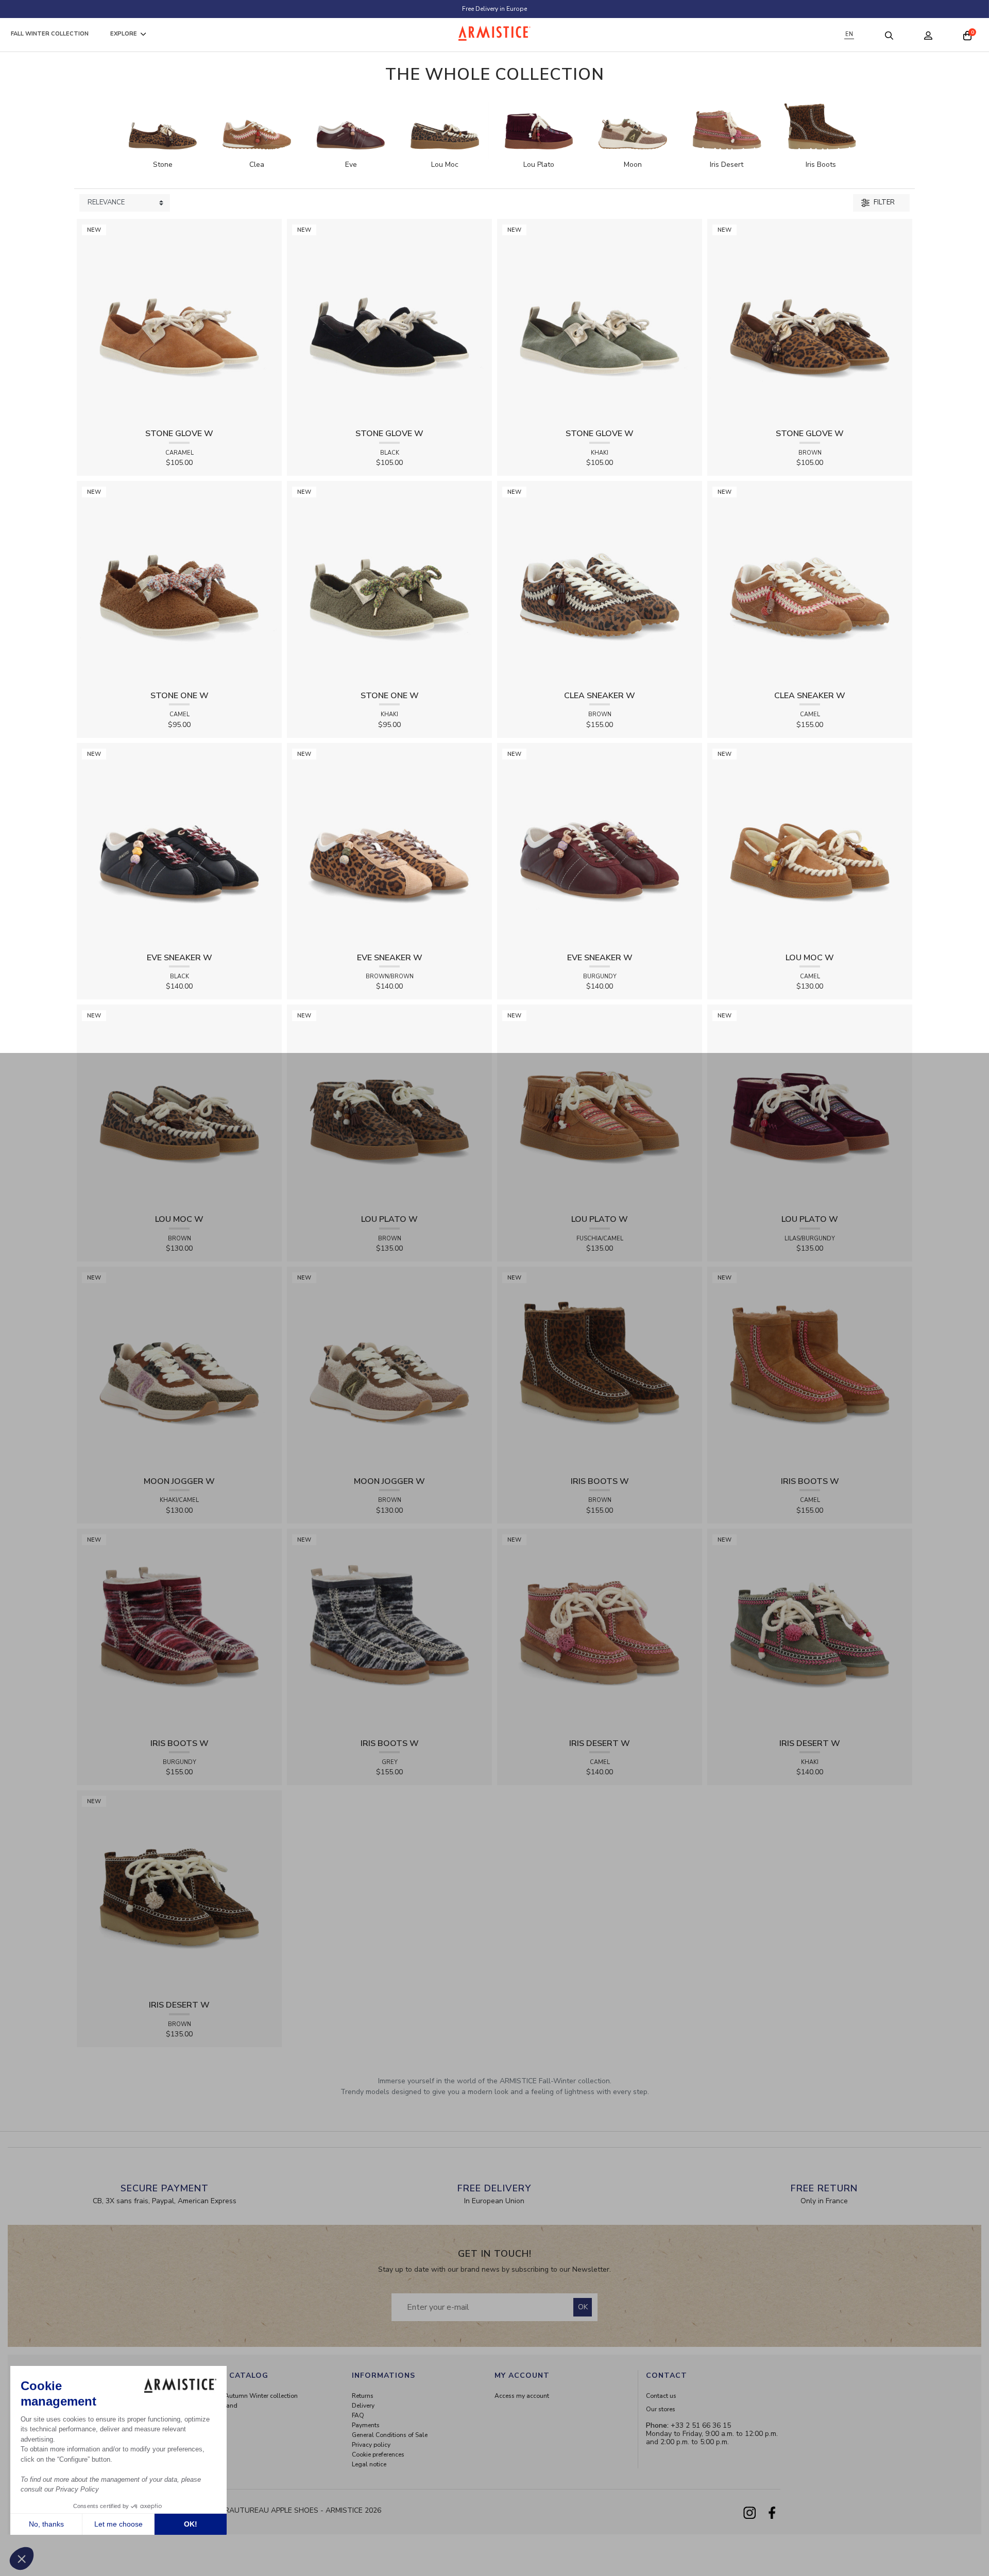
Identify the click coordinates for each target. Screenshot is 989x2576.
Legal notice (369, 2464)
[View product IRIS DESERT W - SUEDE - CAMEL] (600, 1630)
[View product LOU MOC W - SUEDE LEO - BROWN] (179, 1107)
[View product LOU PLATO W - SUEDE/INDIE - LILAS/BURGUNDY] (810, 1107)
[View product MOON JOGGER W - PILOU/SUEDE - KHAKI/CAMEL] (179, 1368)
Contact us (661, 2396)
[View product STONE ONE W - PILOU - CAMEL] (179, 583)
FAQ (358, 2415)
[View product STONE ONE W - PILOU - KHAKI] (389, 583)
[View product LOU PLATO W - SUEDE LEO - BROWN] (389, 1107)
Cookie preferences (378, 2454)
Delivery (363, 2406)
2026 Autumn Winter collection (253, 2396)
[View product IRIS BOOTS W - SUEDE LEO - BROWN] (600, 1368)
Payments (366, 2425)
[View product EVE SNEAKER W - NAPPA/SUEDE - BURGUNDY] (600, 845)
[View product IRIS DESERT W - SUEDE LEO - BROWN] (179, 1892)
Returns (363, 2396)
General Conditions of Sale (390, 2435)
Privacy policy (371, 2445)
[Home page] (494, 33)
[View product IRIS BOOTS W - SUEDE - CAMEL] (810, 1368)
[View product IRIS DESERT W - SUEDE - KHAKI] (810, 1630)
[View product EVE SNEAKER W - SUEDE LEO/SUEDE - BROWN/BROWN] (389, 845)
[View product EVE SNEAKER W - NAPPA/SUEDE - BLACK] (179, 845)
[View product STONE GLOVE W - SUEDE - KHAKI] (600, 321)
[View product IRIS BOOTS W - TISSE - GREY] (389, 1630)
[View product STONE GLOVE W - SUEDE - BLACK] (389, 321)
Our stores (661, 2409)
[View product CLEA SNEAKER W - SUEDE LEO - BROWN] (600, 583)
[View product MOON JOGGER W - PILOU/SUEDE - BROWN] (389, 1368)
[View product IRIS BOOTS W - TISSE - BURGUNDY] (179, 1630)
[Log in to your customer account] (928, 35)
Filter (883, 202)
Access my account (522, 2396)
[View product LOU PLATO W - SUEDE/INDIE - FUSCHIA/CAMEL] (600, 1107)
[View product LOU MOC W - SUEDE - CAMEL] (810, 845)
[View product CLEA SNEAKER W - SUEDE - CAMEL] (810, 583)
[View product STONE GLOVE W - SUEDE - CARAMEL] (179, 321)
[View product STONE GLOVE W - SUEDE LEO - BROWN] (810, 321)
